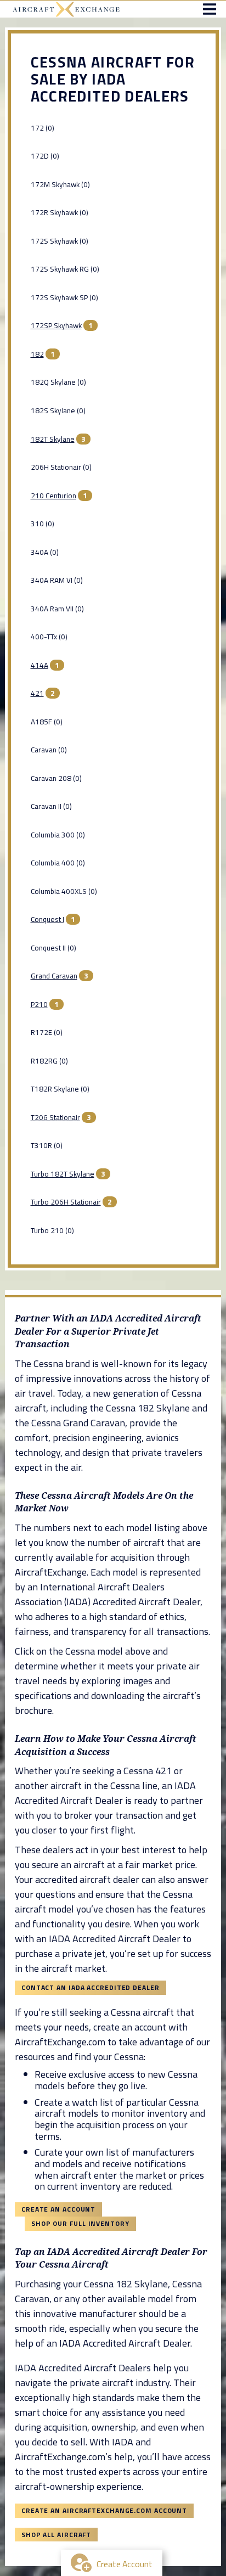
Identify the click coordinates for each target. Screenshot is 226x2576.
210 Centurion (53, 496)
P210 (39, 1004)
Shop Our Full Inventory (80, 2223)
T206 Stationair (55, 1117)
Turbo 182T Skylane (63, 1174)
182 (37, 354)
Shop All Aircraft (56, 2535)
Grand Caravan (54, 976)
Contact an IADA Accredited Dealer (91, 1987)
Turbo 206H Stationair (66, 1202)
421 (37, 693)
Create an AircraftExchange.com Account (104, 2510)
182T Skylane (53, 439)
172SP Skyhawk (56, 325)
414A (39, 665)
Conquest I (47, 919)
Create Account (125, 2564)
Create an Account (58, 2209)
